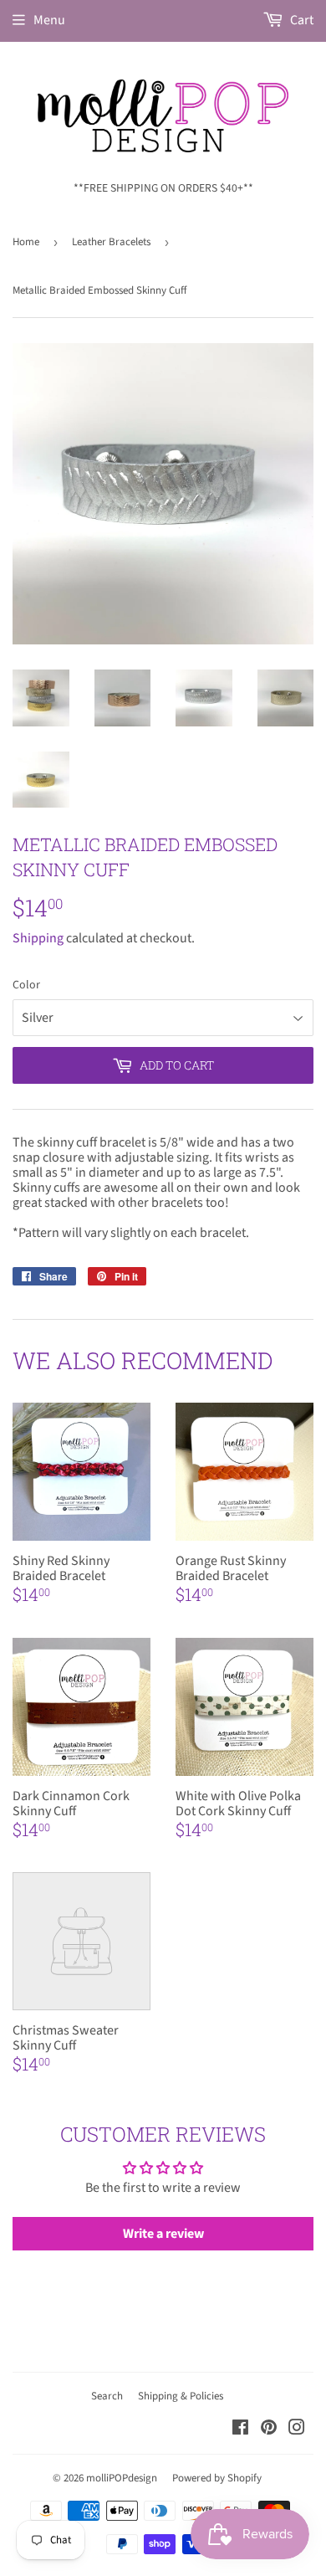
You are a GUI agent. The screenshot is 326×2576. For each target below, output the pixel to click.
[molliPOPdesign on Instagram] (297, 2430)
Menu (49, 20)
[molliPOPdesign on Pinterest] (269, 2430)
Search (107, 2396)
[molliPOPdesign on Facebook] (240, 2430)
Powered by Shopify (217, 2478)
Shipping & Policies (181, 2396)
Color (26, 985)
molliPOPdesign (122, 2478)
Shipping (38, 938)
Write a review (163, 2234)
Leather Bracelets (111, 242)
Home (26, 242)
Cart (301, 20)
